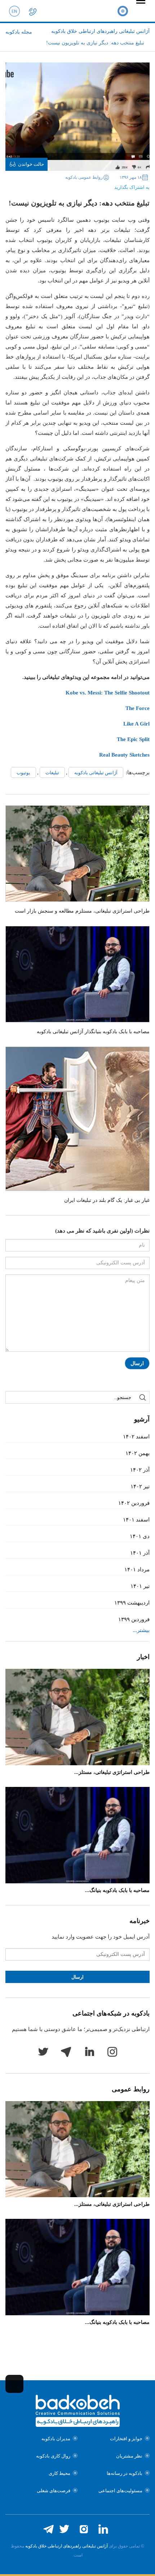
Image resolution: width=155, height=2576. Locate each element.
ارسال (137, 1363)
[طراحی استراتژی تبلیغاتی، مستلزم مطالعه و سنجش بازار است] (77, 854)
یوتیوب (23, 773)
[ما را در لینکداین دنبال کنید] (103, 2529)
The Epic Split (133, 739)
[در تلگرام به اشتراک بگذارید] (68, 185)
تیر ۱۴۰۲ (140, 1486)
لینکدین (89, 2052)
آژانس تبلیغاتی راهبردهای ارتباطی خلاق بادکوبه (67, 2546)
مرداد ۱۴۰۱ (137, 1570)
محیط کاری (59, 2473)
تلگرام (66, 2052)
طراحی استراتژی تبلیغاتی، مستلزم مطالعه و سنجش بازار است (82, 911)
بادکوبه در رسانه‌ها (125, 2473)
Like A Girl (136, 724)
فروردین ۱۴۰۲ (134, 1503)
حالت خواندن (31, 164)
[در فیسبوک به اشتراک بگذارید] (102, 185)
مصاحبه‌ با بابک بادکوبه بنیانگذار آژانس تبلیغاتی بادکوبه (93, 1032)
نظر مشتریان (129, 2456)
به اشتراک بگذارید (132, 187)
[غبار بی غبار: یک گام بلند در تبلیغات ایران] (77, 1119)
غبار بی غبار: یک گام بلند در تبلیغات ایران (107, 1200)
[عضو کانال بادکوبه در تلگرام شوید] (48, 2529)
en (14, 11)
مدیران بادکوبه (56, 2439)
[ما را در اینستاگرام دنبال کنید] (84, 2529)
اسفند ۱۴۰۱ (136, 1520)
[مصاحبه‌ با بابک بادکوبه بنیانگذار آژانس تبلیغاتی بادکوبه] (77, 974)
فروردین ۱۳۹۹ (134, 1619)
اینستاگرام (112, 2052)
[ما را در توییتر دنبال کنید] (64, 2529)
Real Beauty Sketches (124, 755)
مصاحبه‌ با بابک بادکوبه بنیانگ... (117, 1890)
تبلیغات (52, 773)
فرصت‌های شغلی (54, 2491)
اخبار (143, 1657)
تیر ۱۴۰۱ (140, 1586)
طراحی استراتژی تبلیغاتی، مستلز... (112, 1772)
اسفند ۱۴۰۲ (136, 1437)
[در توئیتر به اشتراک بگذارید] (90, 185)
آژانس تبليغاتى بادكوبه (96, 773)
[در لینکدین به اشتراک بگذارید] (79, 185)
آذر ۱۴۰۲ (140, 1470)
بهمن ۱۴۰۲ (138, 1453)
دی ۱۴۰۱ (140, 1536)
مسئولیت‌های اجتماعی (120, 2491)
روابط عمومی (131, 2089)
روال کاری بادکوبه (53, 2456)
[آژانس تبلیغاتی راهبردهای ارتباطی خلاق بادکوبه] (123, 11)
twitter (43, 2052)
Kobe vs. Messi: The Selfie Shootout (108, 693)
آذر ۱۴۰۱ (140, 1553)
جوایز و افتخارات (126, 2439)
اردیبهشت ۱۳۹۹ (132, 1603)
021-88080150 (32, 11)
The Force (138, 708)
